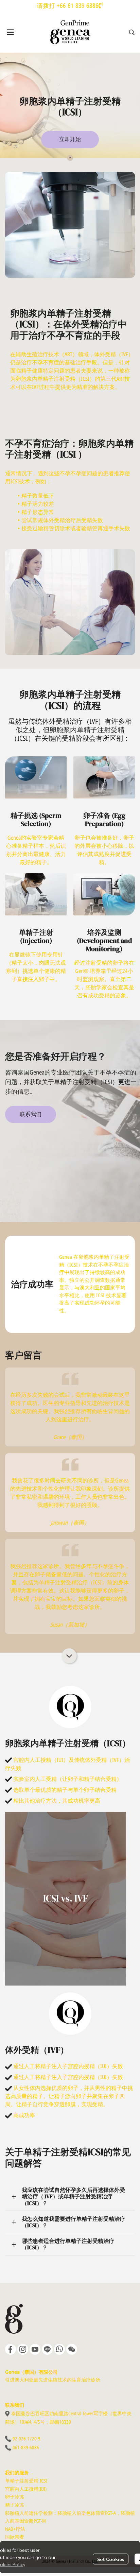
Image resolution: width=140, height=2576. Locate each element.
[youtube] (35, 2349)
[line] (47, 2349)
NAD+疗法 (15, 2529)
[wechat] (72, 2349)
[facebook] (11, 2349)
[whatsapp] (59, 2349)
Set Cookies (111, 2559)
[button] (132, 32)
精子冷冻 (15, 2505)
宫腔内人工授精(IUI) (26, 2489)
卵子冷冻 (15, 2497)
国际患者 (15, 2537)
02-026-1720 (25, 2439)
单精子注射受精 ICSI (26, 2481)
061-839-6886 (26, 2448)
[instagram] (23, 2349)
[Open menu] (10, 32)
